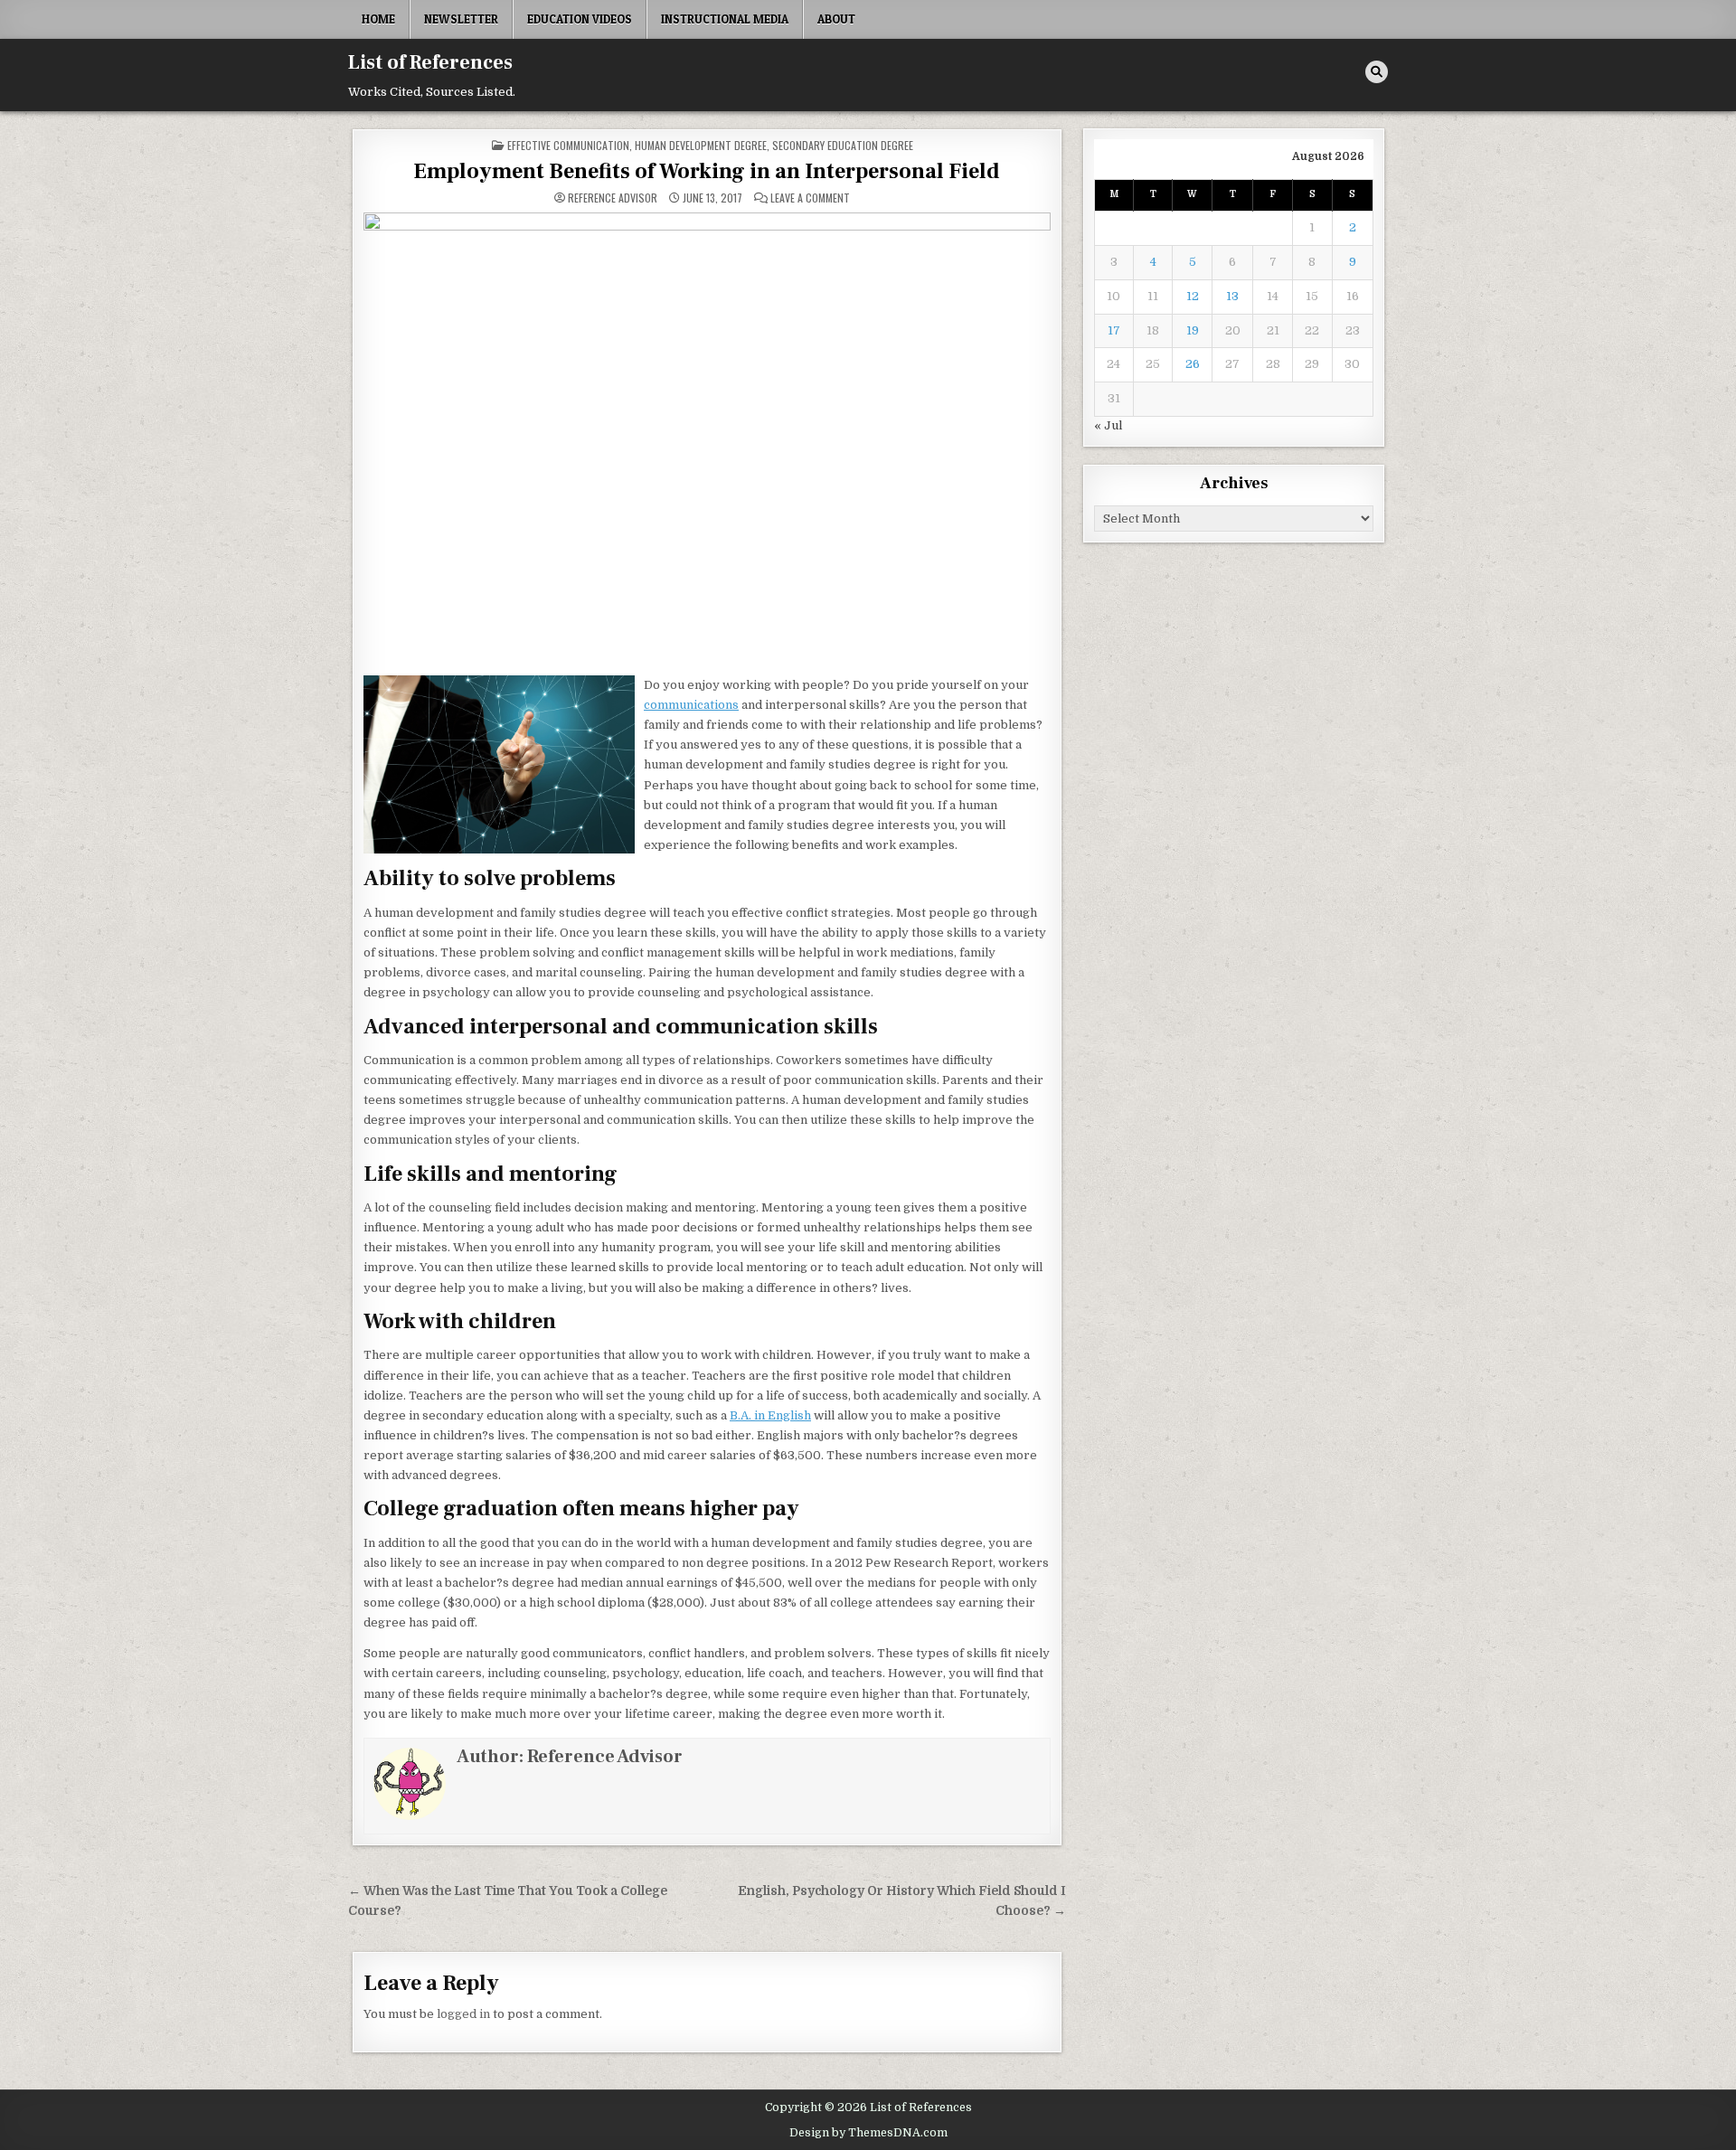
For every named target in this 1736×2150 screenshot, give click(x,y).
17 (1114, 330)
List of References (430, 62)
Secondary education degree (843, 145)
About (836, 19)
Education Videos (580, 19)
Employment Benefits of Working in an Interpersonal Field (707, 171)
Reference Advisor (613, 198)
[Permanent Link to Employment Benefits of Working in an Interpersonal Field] (707, 438)
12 (1193, 296)
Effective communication (568, 145)
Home (378, 19)
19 (1193, 330)
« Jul (1108, 425)
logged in (463, 2014)
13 (1232, 296)
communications (691, 705)
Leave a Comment (810, 198)
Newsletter (461, 19)
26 (1193, 364)
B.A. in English (770, 1415)
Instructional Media (725, 19)
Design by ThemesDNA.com (868, 2133)
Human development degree (701, 145)
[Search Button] (1377, 72)
